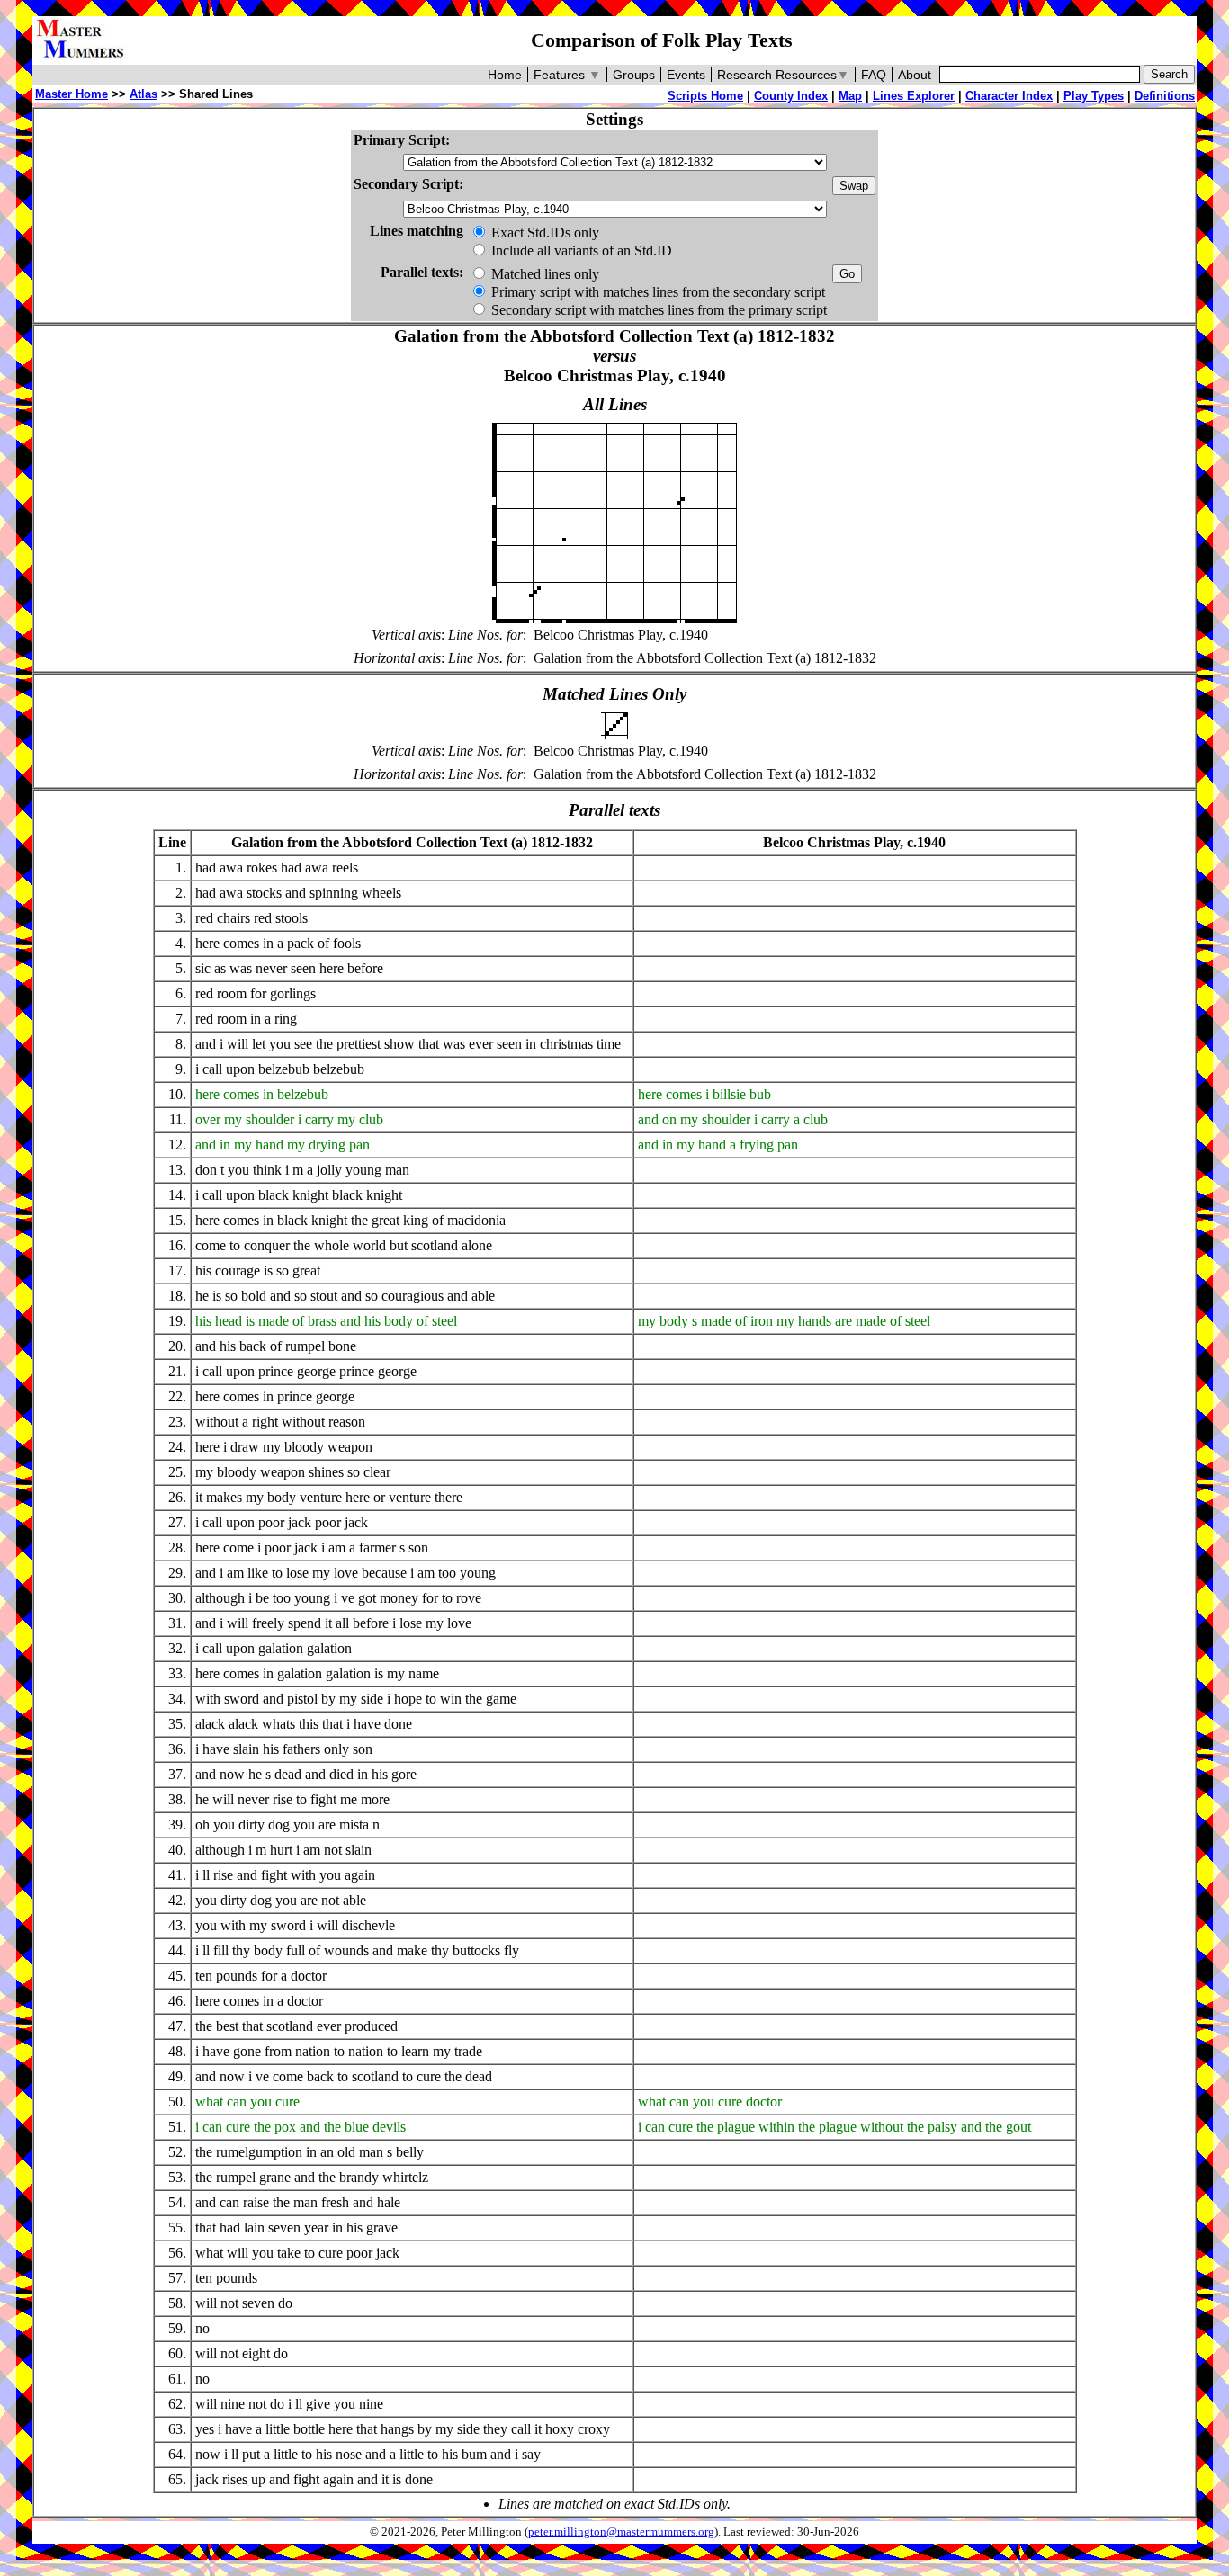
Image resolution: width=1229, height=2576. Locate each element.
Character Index (1009, 96)
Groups (634, 75)
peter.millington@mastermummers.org (621, 2532)
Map (850, 96)
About (915, 75)
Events (686, 75)
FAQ (874, 75)
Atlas (144, 94)
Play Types (1094, 96)
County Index (791, 96)
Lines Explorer (914, 96)
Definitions (1165, 96)
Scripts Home (705, 96)
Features (567, 75)
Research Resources (783, 75)
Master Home (72, 94)
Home (505, 75)
